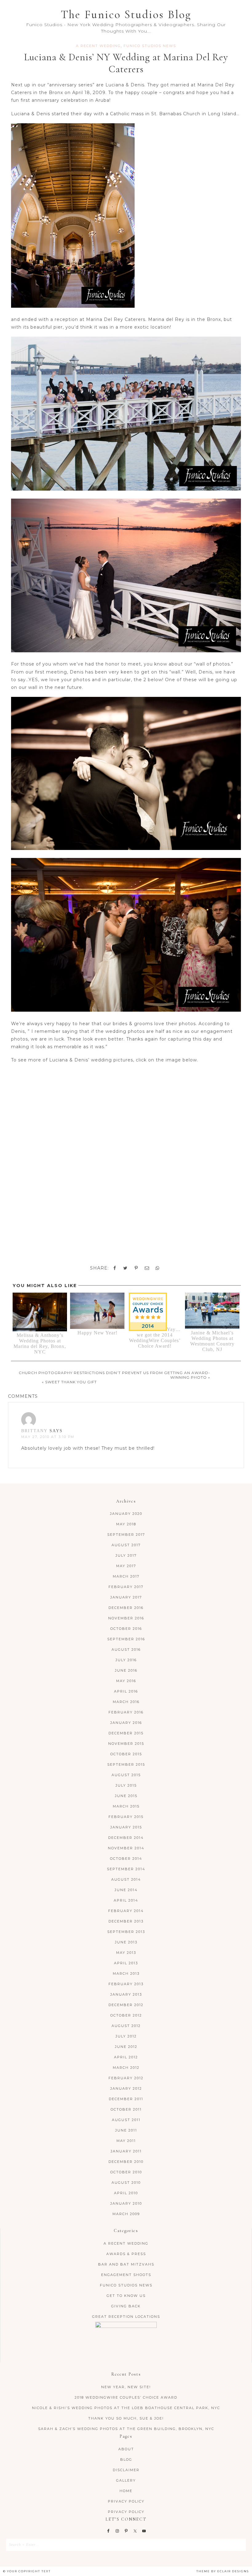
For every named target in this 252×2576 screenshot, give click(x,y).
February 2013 (126, 1984)
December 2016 (126, 1608)
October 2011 (126, 2109)
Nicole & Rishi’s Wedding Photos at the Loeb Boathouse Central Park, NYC (126, 2408)
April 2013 (126, 1963)
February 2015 (126, 1817)
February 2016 (126, 1712)
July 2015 (126, 1785)
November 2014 (126, 1848)
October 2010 (126, 2172)
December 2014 (126, 1838)
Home (126, 2491)
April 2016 (126, 1691)
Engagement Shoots (126, 2275)
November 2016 (126, 1618)
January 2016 (126, 1723)
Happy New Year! (97, 1333)
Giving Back (126, 2306)
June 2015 (126, 1796)
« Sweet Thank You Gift (69, 1382)
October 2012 (126, 2015)
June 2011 (126, 2130)
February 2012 (126, 2078)
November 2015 (126, 1744)
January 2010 (126, 2203)
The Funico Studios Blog (126, 15)
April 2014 (126, 1900)
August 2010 (126, 2183)
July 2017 (126, 1555)
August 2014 (126, 1879)
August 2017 (126, 1545)
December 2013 (126, 1921)
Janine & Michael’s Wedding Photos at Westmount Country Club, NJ (212, 1341)
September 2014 (126, 1869)
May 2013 (126, 1953)
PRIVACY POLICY (126, 2501)
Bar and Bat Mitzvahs (126, 2264)
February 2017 (126, 1587)
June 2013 (126, 1942)
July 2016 (126, 1660)
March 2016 (126, 1702)
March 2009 (126, 2214)
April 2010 (126, 2193)
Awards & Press (126, 2254)
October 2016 (126, 1629)
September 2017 (126, 1535)
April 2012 (126, 2057)
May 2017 (126, 1566)
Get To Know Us (126, 2296)
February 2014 (126, 1911)
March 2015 (126, 1806)
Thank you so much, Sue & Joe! (126, 2418)
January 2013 (126, 1994)
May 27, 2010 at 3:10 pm (48, 1437)
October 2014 (126, 1859)
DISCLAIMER (126, 2470)
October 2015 (126, 1754)
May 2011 (126, 2141)
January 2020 (126, 1514)
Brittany (34, 1431)
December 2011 (126, 2099)
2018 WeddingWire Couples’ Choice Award (126, 2397)
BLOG (126, 2459)
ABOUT (126, 2449)
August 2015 (126, 1775)
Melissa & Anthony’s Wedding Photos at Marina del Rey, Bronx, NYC (40, 1343)
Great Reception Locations (126, 2317)
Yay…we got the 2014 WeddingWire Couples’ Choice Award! (155, 1338)
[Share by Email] (147, 1268)
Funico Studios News (150, 46)
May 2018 (126, 1524)
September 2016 (126, 1639)
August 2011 (126, 2120)
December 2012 (126, 2005)
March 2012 (126, 2068)
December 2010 (126, 2162)
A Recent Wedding (98, 46)
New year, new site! (126, 2387)
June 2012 (126, 2047)
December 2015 (126, 1733)
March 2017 (126, 1576)
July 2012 (126, 2036)
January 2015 (126, 1827)
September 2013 (126, 1932)
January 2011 (126, 2151)
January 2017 (126, 1597)
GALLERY (126, 2480)
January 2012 (126, 2088)
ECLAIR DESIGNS (233, 2571)
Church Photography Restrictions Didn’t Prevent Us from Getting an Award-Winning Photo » (114, 1375)
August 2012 (126, 2026)
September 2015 (126, 1764)
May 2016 (126, 1681)
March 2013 (126, 1973)
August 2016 (126, 1650)
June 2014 (126, 1890)
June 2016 (126, 1670)
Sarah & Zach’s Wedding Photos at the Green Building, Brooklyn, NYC (126, 2429)
